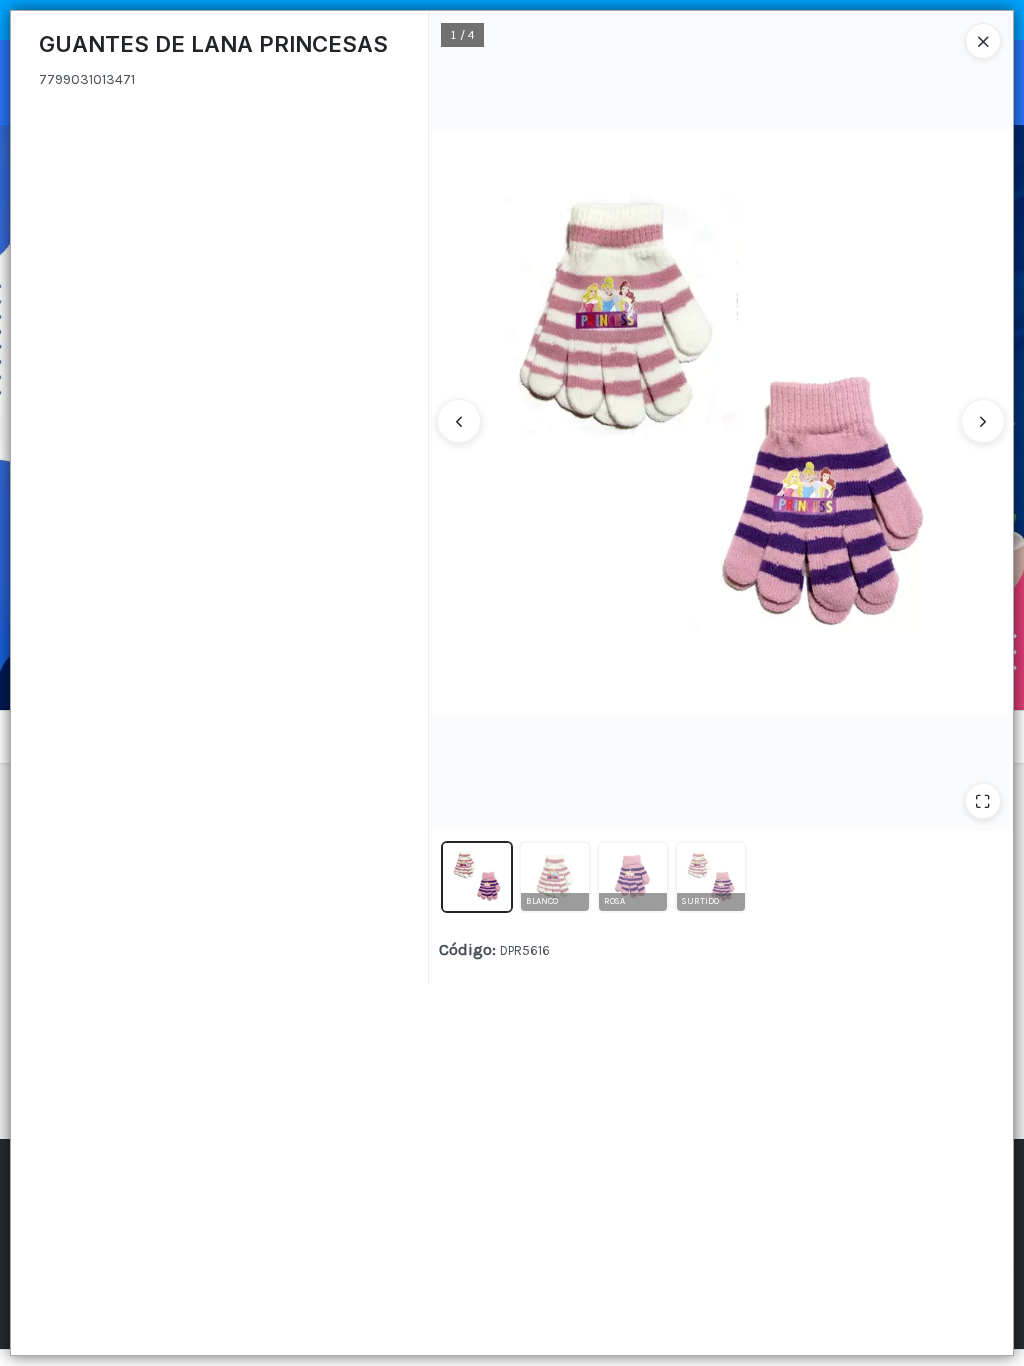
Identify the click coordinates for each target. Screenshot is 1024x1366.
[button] (477, 877)
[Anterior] (459, 421)
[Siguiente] (983, 421)
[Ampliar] (983, 801)
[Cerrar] (983, 41)
